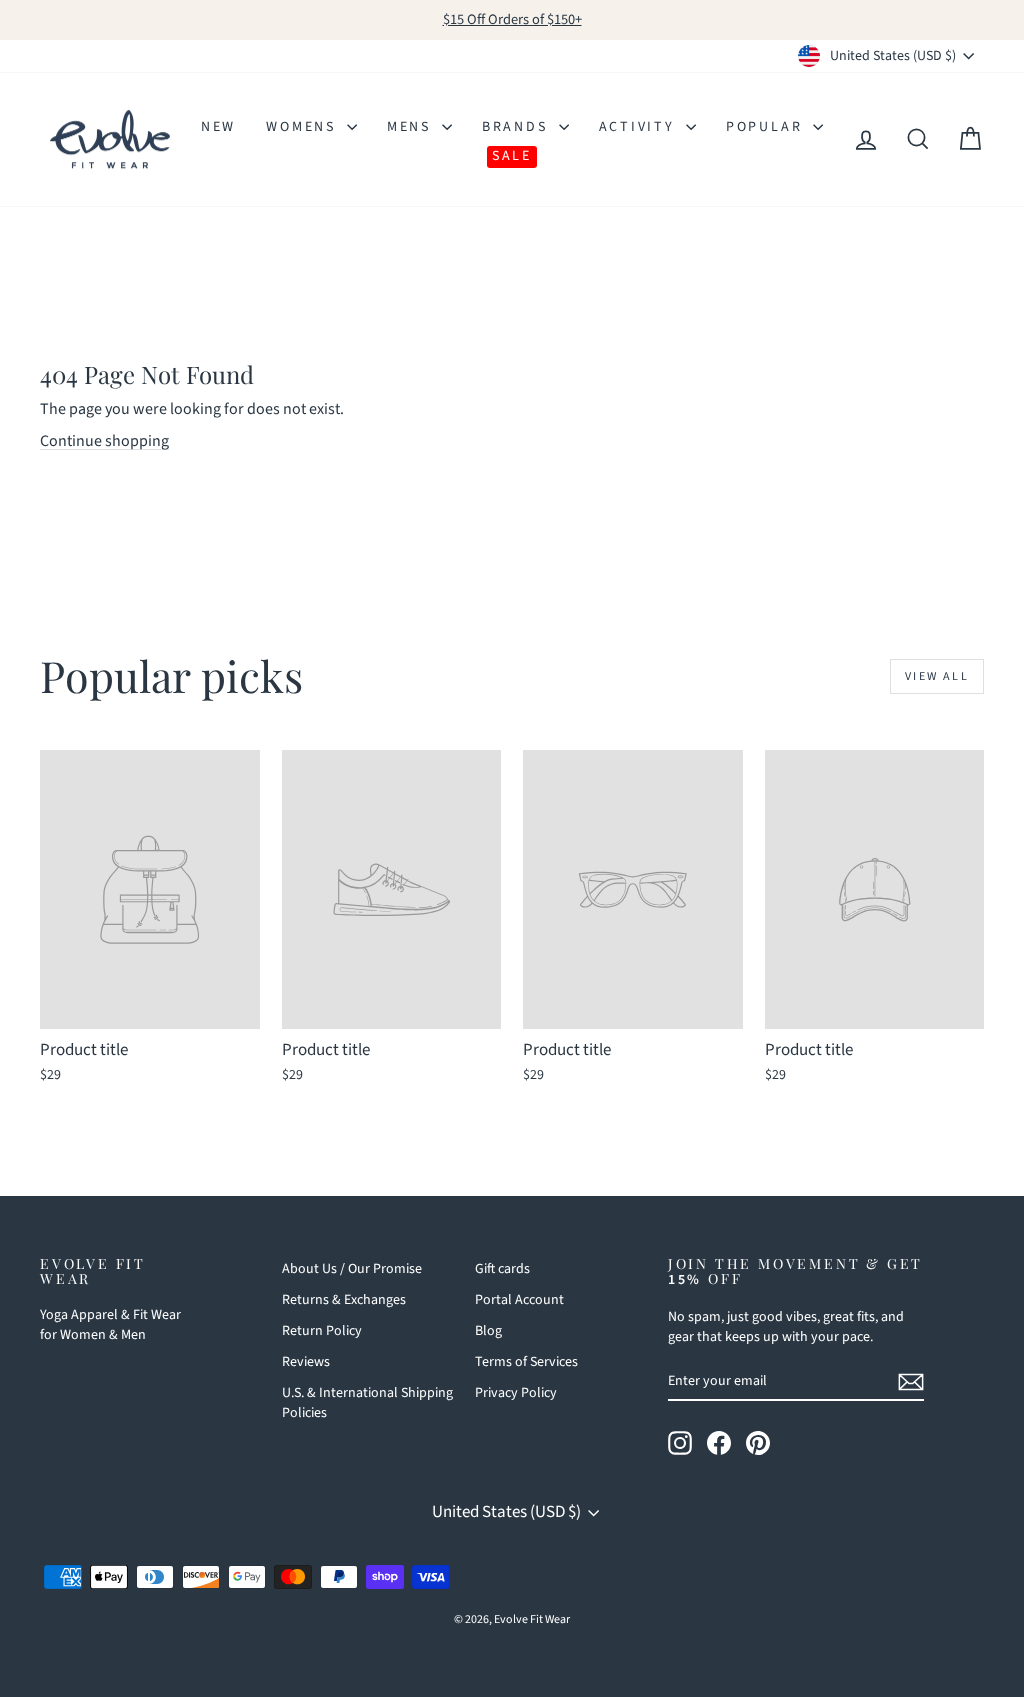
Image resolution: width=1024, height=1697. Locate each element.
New (218, 127)
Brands (518, 127)
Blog (488, 1331)
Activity (640, 127)
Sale (512, 156)
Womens (304, 127)
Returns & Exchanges (344, 1300)
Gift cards (502, 1269)
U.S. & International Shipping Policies (367, 1403)
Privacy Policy (516, 1393)
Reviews (306, 1362)
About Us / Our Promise (352, 1269)
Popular (767, 127)
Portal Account (519, 1300)
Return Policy (322, 1331)
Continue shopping (104, 441)
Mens (412, 127)
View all (937, 676)
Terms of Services (526, 1362)
